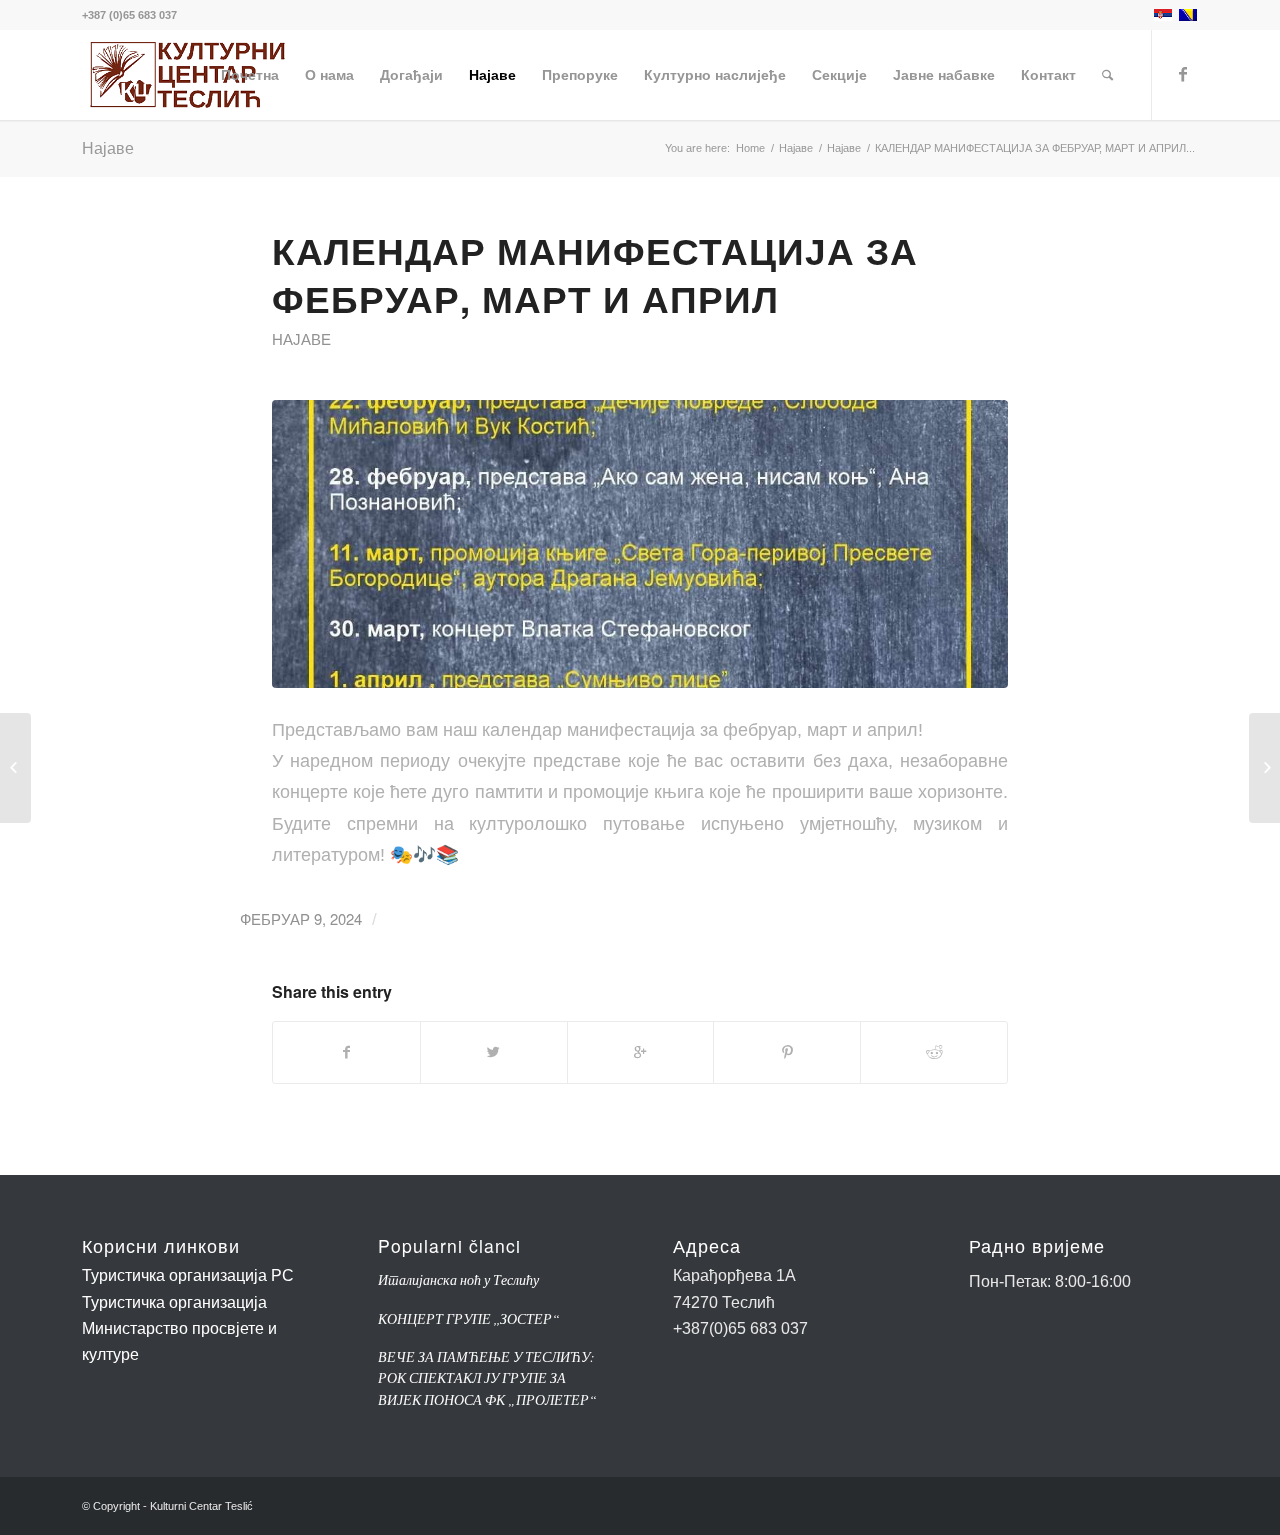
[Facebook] (1183, 74)
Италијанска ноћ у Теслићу (458, 1279)
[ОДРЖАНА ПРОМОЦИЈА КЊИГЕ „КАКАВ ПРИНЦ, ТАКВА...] (1264, 768)
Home (750, 148)
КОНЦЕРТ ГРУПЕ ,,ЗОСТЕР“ (469, 1318)
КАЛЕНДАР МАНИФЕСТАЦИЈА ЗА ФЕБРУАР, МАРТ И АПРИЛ (595, 274)
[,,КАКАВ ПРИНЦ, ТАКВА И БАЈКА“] (15, 768)
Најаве (108, 147)
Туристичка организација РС (188, 1275)
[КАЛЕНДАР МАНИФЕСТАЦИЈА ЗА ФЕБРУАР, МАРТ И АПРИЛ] (640, 544)
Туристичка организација (174, 1302)
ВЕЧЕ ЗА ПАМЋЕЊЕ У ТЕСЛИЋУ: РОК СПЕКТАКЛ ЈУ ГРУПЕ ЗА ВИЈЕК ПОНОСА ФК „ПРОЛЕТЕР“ (487, 1378)
